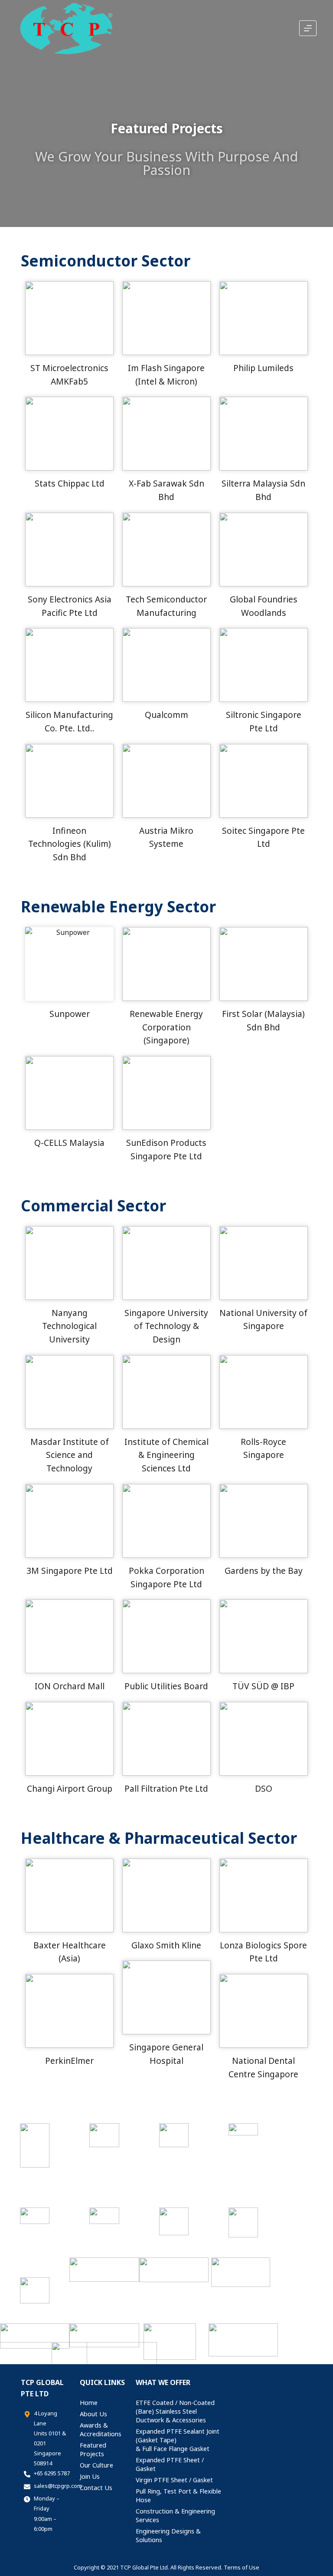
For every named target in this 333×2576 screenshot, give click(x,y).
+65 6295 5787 (52, 2473)
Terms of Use (242, 2567)
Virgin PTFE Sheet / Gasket (174, 2480)
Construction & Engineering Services (175, 2515)
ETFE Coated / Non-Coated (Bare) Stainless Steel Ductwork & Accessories (175, 2411)
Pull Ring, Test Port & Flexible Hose (178, 2495)
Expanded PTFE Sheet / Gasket (170, 2464)
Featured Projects (93, 2449)
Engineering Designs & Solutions (168, 2535)
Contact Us (96, 2488)
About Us (93, 2414)
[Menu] (308, 28)
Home (89, 2403)
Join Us (90, 2476)
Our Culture (96, 2465)
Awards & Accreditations (101, 2430)
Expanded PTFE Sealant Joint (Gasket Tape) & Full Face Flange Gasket (178, 2440)
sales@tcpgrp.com (58, 2486)
